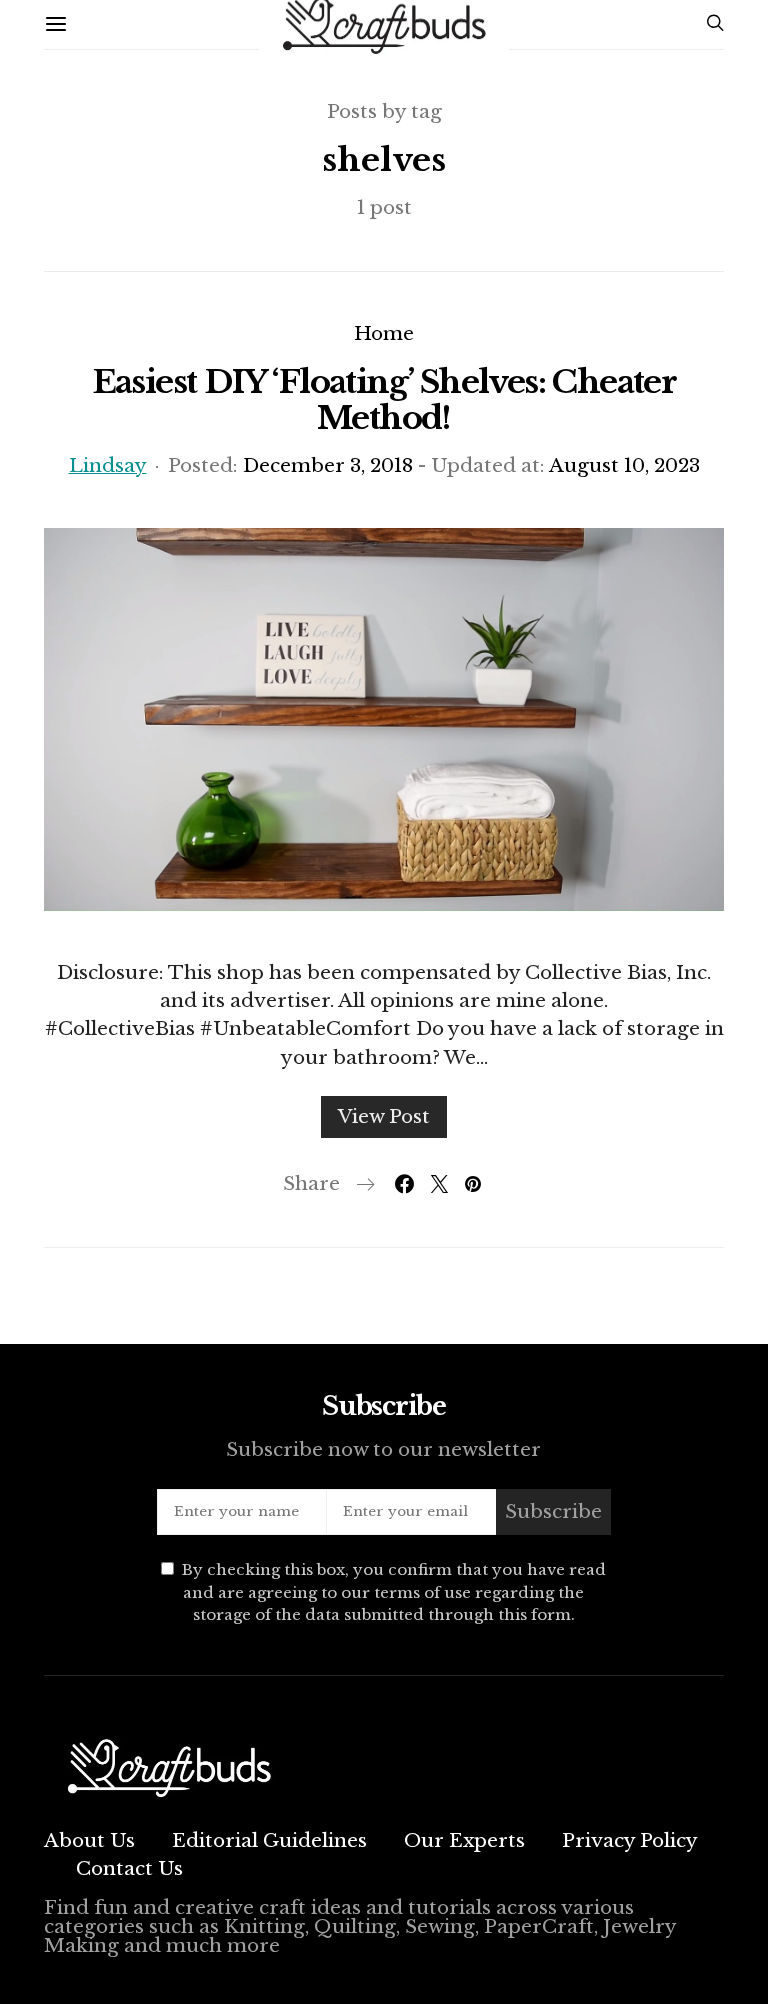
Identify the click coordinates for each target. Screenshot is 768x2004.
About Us (89, 1840)
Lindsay (108, 465)
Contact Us (129, 1868)
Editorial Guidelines (269, 1840)
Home (384, 333)
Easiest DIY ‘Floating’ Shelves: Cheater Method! (384, 400)
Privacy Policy (630, 1840)
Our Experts (464, 1840)
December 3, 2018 (328, 465)
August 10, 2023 (624, 465)
